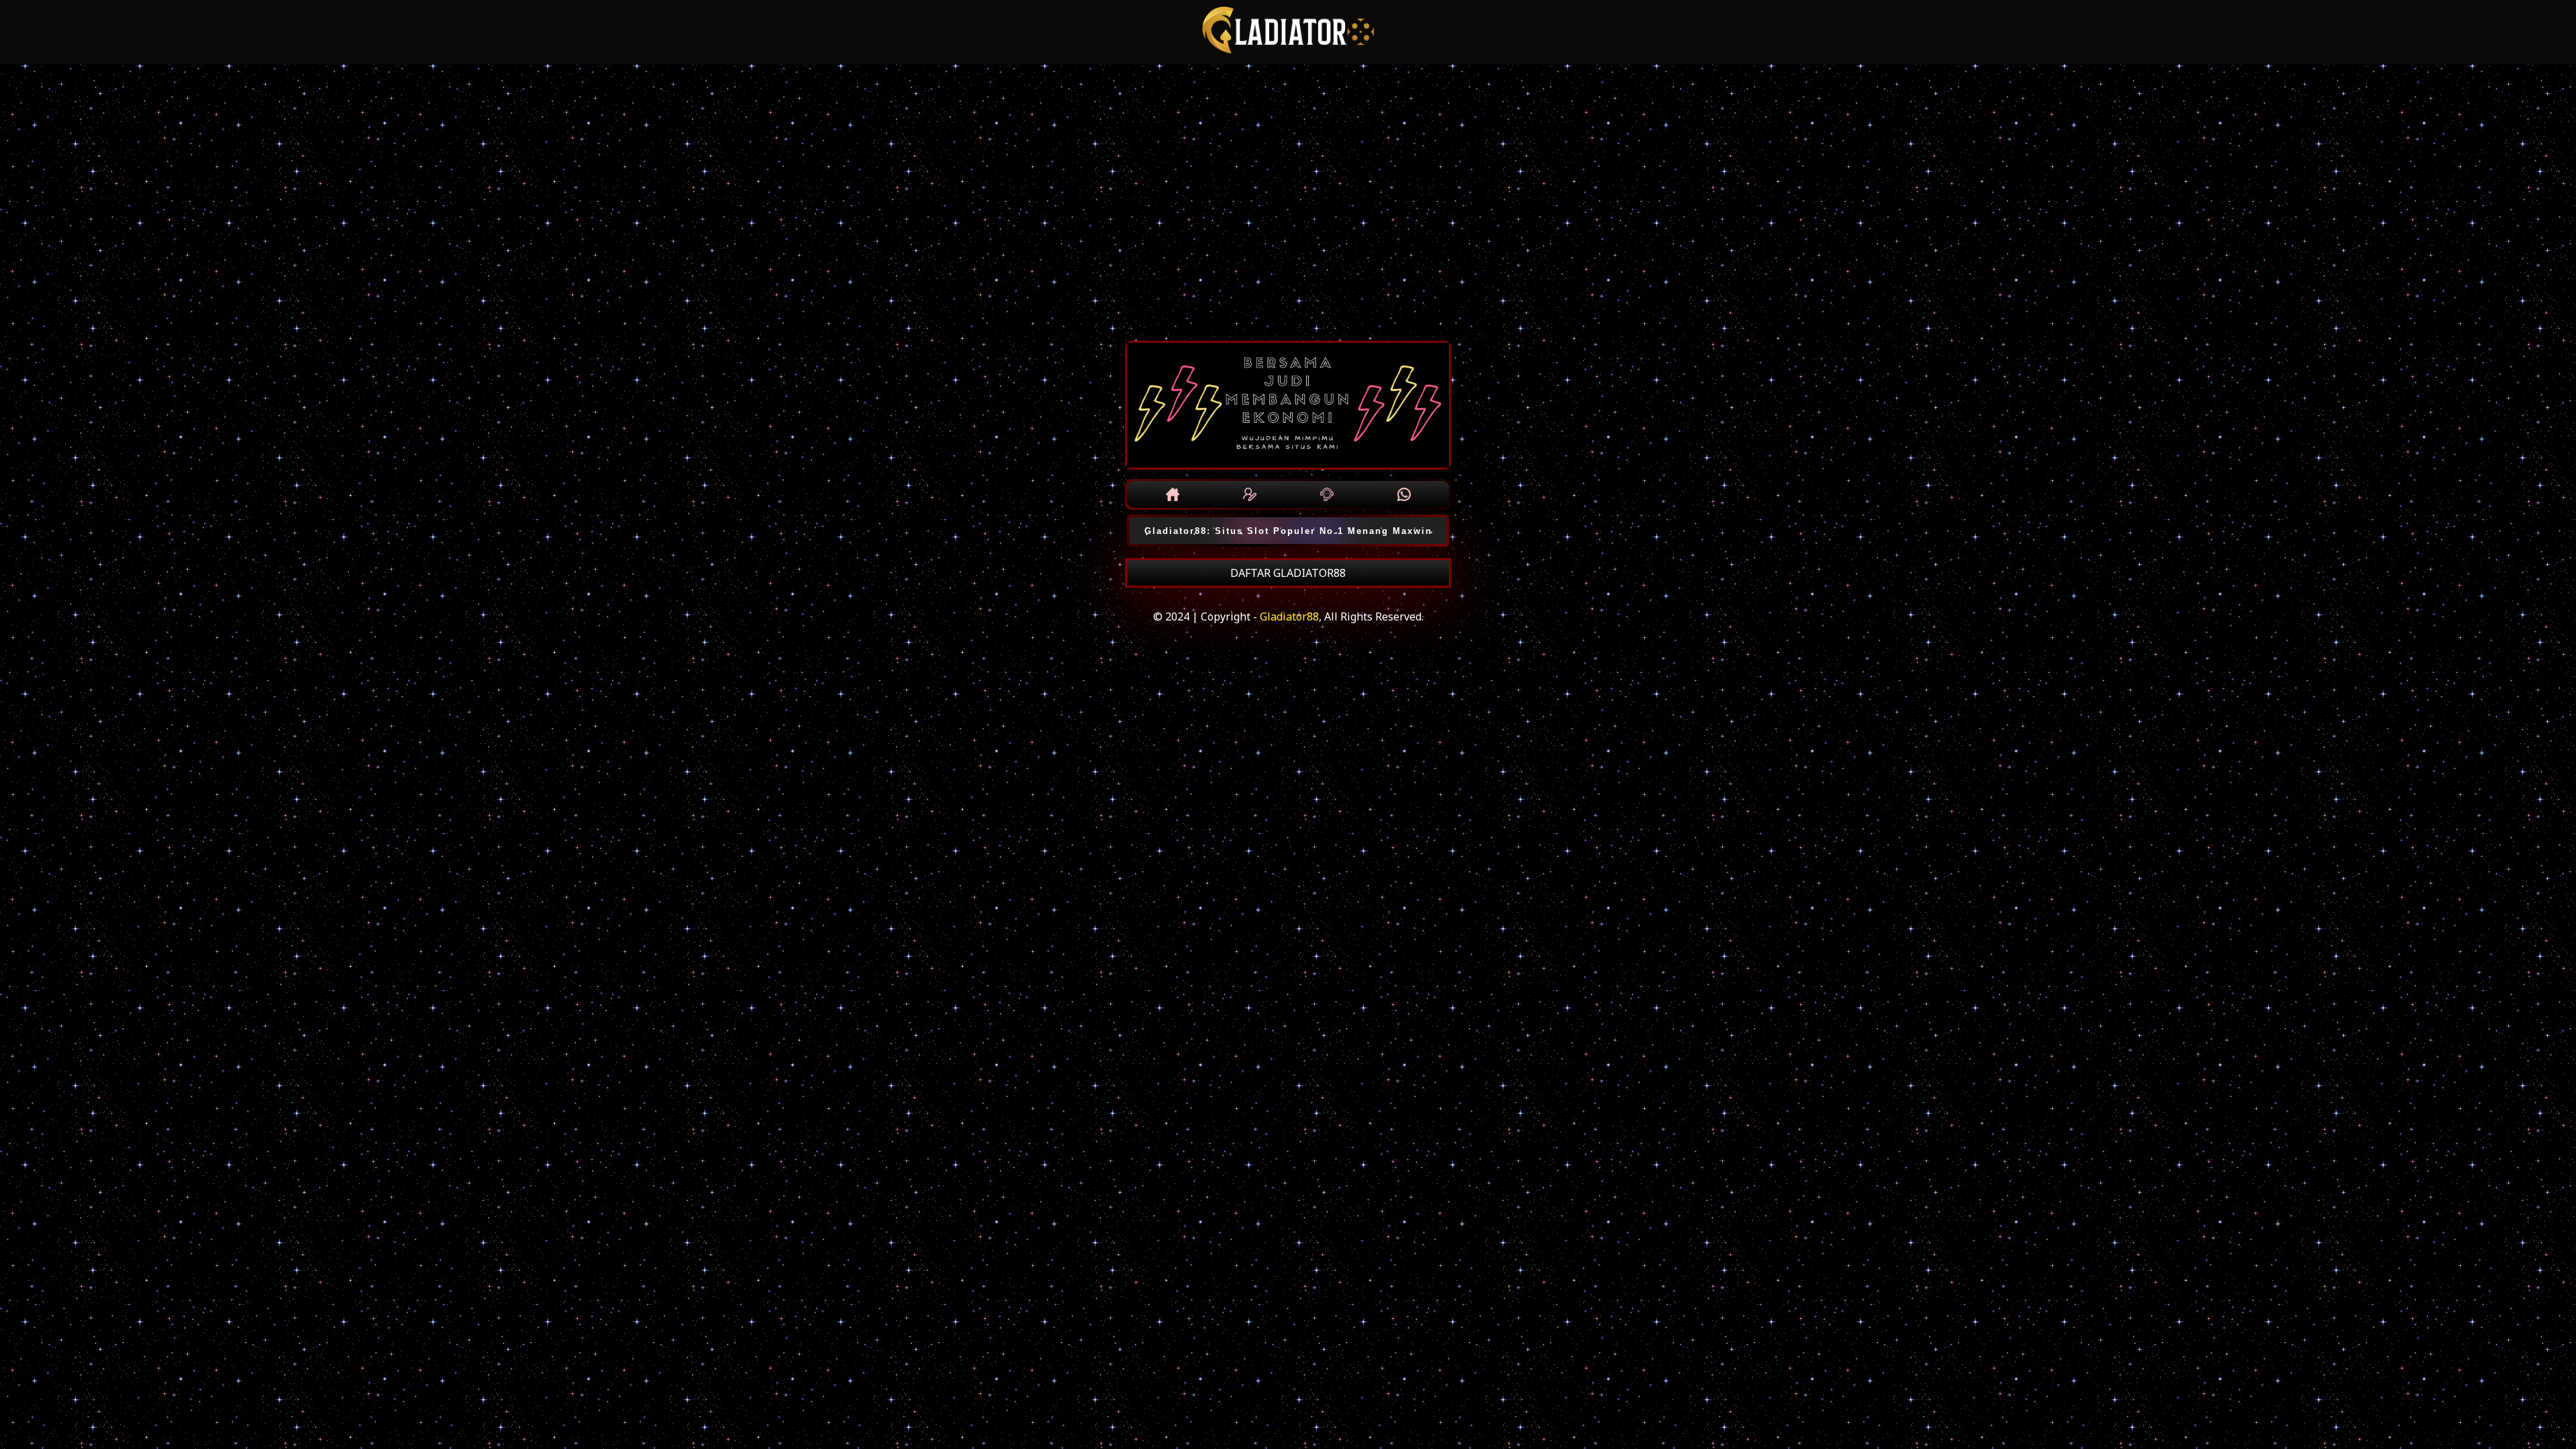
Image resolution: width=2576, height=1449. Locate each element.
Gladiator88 (1289, 616)
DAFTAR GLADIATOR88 (1288, 573)
